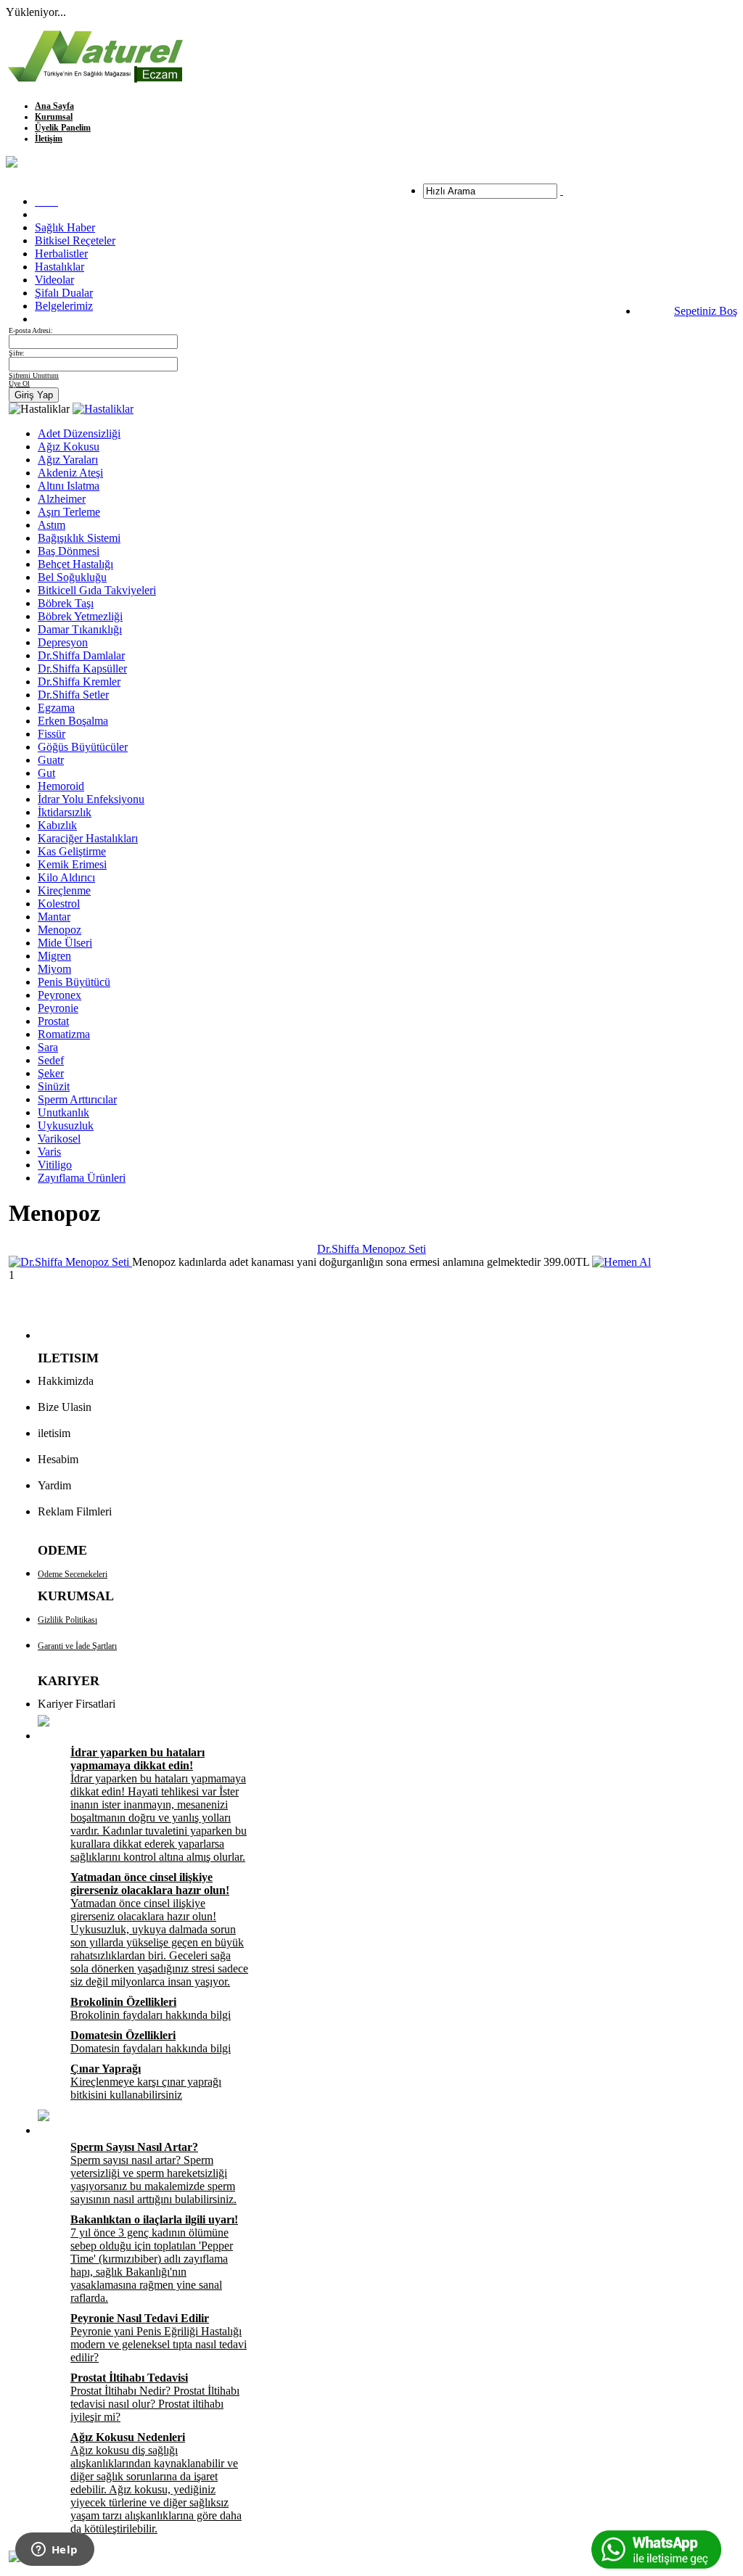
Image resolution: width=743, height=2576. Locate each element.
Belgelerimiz (64, 306)
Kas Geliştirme (72, 851)
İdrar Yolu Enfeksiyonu (91, 799)
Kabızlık (57, 825)
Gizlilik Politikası (67, 1620)
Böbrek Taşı (66, 603)
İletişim (49, 139)
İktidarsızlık (65, 812)
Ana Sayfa (54, 106)
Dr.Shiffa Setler (73, 695)
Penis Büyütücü (74, 982)
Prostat (53, 1021)
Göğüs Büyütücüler (83, 747)
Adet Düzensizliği (79, 433)
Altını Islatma (69, 486)
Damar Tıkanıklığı (80, 629)
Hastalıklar (59, 267)
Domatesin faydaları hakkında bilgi (151, 2042)
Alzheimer (62, 499)
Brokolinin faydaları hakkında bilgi (151, 2008)
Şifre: (17, 353)
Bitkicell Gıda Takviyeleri (97, 590)
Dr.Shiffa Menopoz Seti (371, 1249)
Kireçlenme (64, 890)
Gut (46, 773)
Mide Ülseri (65, 943)
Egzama (56, 708)
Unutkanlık (63, 1112)
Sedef (51, 1060)
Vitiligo (55, 1165)
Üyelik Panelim (63, 128)
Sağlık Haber (65, 227)
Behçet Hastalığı (75, 564)
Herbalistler (61, 254)
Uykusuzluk (66, 1126)
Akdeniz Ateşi (70, 473)
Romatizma (64, 1034)
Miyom (54, 969)
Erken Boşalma (73, 721)
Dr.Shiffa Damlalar (81, 655)
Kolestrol (59, 904)
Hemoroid (61, 786)
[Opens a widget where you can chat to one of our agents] (54, 2551)
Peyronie (58, 1008)
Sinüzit (54, 1086)
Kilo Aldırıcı (66, 877)
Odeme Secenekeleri (73, 1574)
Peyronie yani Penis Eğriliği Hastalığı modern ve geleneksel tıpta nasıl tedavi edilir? (159, 2338)
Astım (52, 525)
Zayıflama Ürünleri (82, 1178)
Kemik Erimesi (72, 864)
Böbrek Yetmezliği (80, 616)
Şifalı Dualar (64, 293)
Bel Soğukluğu (72, 577)
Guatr (51, 760)
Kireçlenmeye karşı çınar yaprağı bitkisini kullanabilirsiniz (146, 2082)
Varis (49, 1152)
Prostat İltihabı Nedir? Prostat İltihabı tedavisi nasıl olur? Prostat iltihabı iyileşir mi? (155, 2397)
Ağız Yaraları (68, 460)
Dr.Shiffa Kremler (79, 682)
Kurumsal (54, 117)
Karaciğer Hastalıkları (88, 838)
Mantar (54, 917)
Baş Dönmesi (69, 551)
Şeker (51, 1073)
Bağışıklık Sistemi (79, 538)
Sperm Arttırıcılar (77, 1099)
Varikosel (59, 1139)
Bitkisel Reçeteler (75, 240)
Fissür (52, 734)
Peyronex (59, 995)
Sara (48, 1047)
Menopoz (59, 930)
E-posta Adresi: (31, 330)
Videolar (54, 280)
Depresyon (63, 642)
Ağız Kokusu (69, 447)
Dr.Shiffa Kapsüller (82, 668)
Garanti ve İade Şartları (77, 1646)
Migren (54, 956)
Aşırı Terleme (69, 512)
